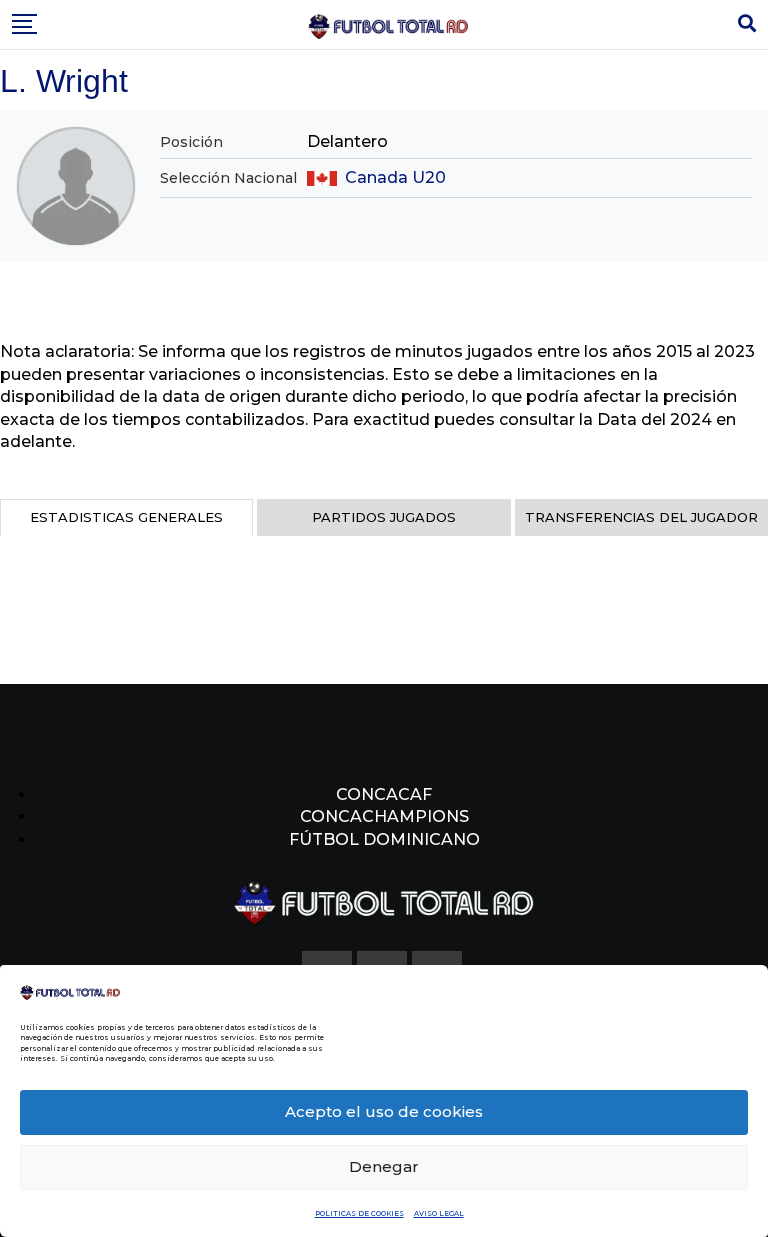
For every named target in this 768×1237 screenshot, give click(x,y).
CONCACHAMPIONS (384, 816)
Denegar (384, 1166)
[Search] (747, 24)
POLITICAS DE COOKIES (359, 1213)
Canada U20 (395, 177)
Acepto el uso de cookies (384, 1111)
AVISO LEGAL (439, 1213)
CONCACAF (384, 794)
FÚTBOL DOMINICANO (384, 839)
